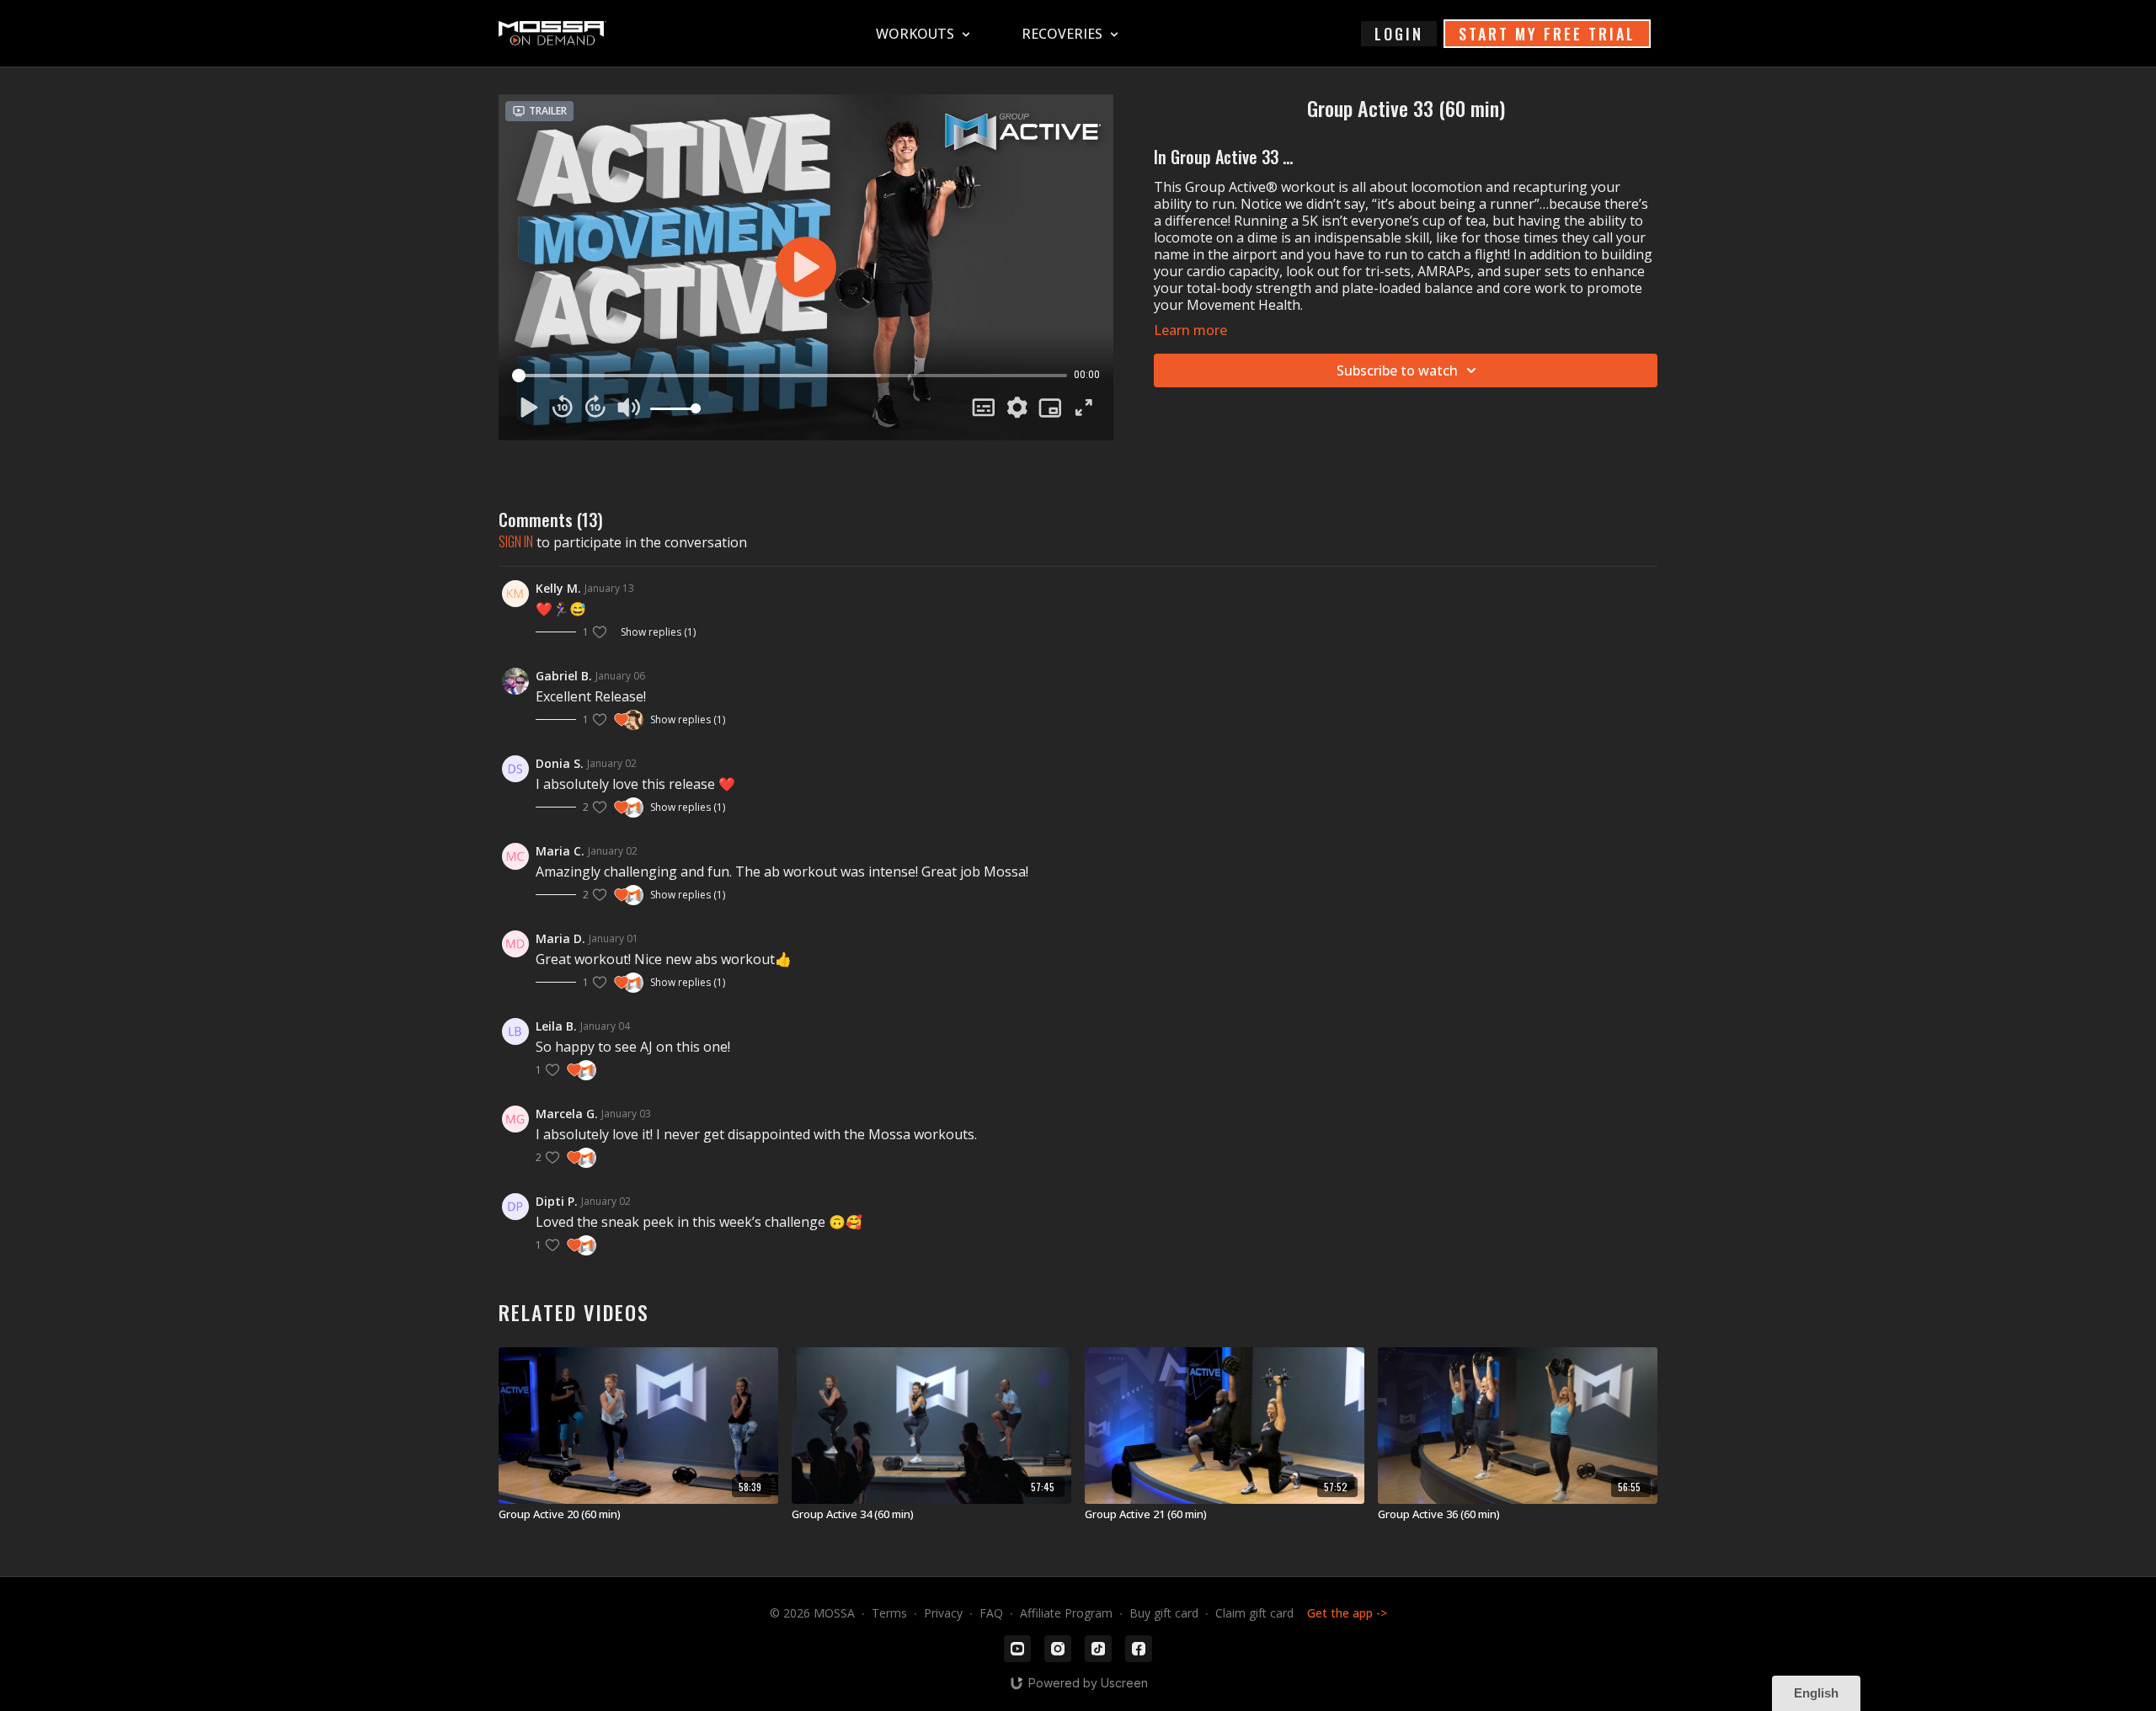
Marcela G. (567, 1114)
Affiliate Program (1066, 1613)
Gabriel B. (564, 676)
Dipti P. (557, 1201)
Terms (889, 1613)
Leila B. (556, 1026)
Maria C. (560, 851)
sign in (516, 541)
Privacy (943, 1613)
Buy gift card (1164, 1613)
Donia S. (560, 763)
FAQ (991, 1613)
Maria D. (560, 938)
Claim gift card (1254, 1613)
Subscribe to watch (1397, 370)
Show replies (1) (658, 632)
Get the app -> (1347, 1613)
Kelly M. (558, 588)
